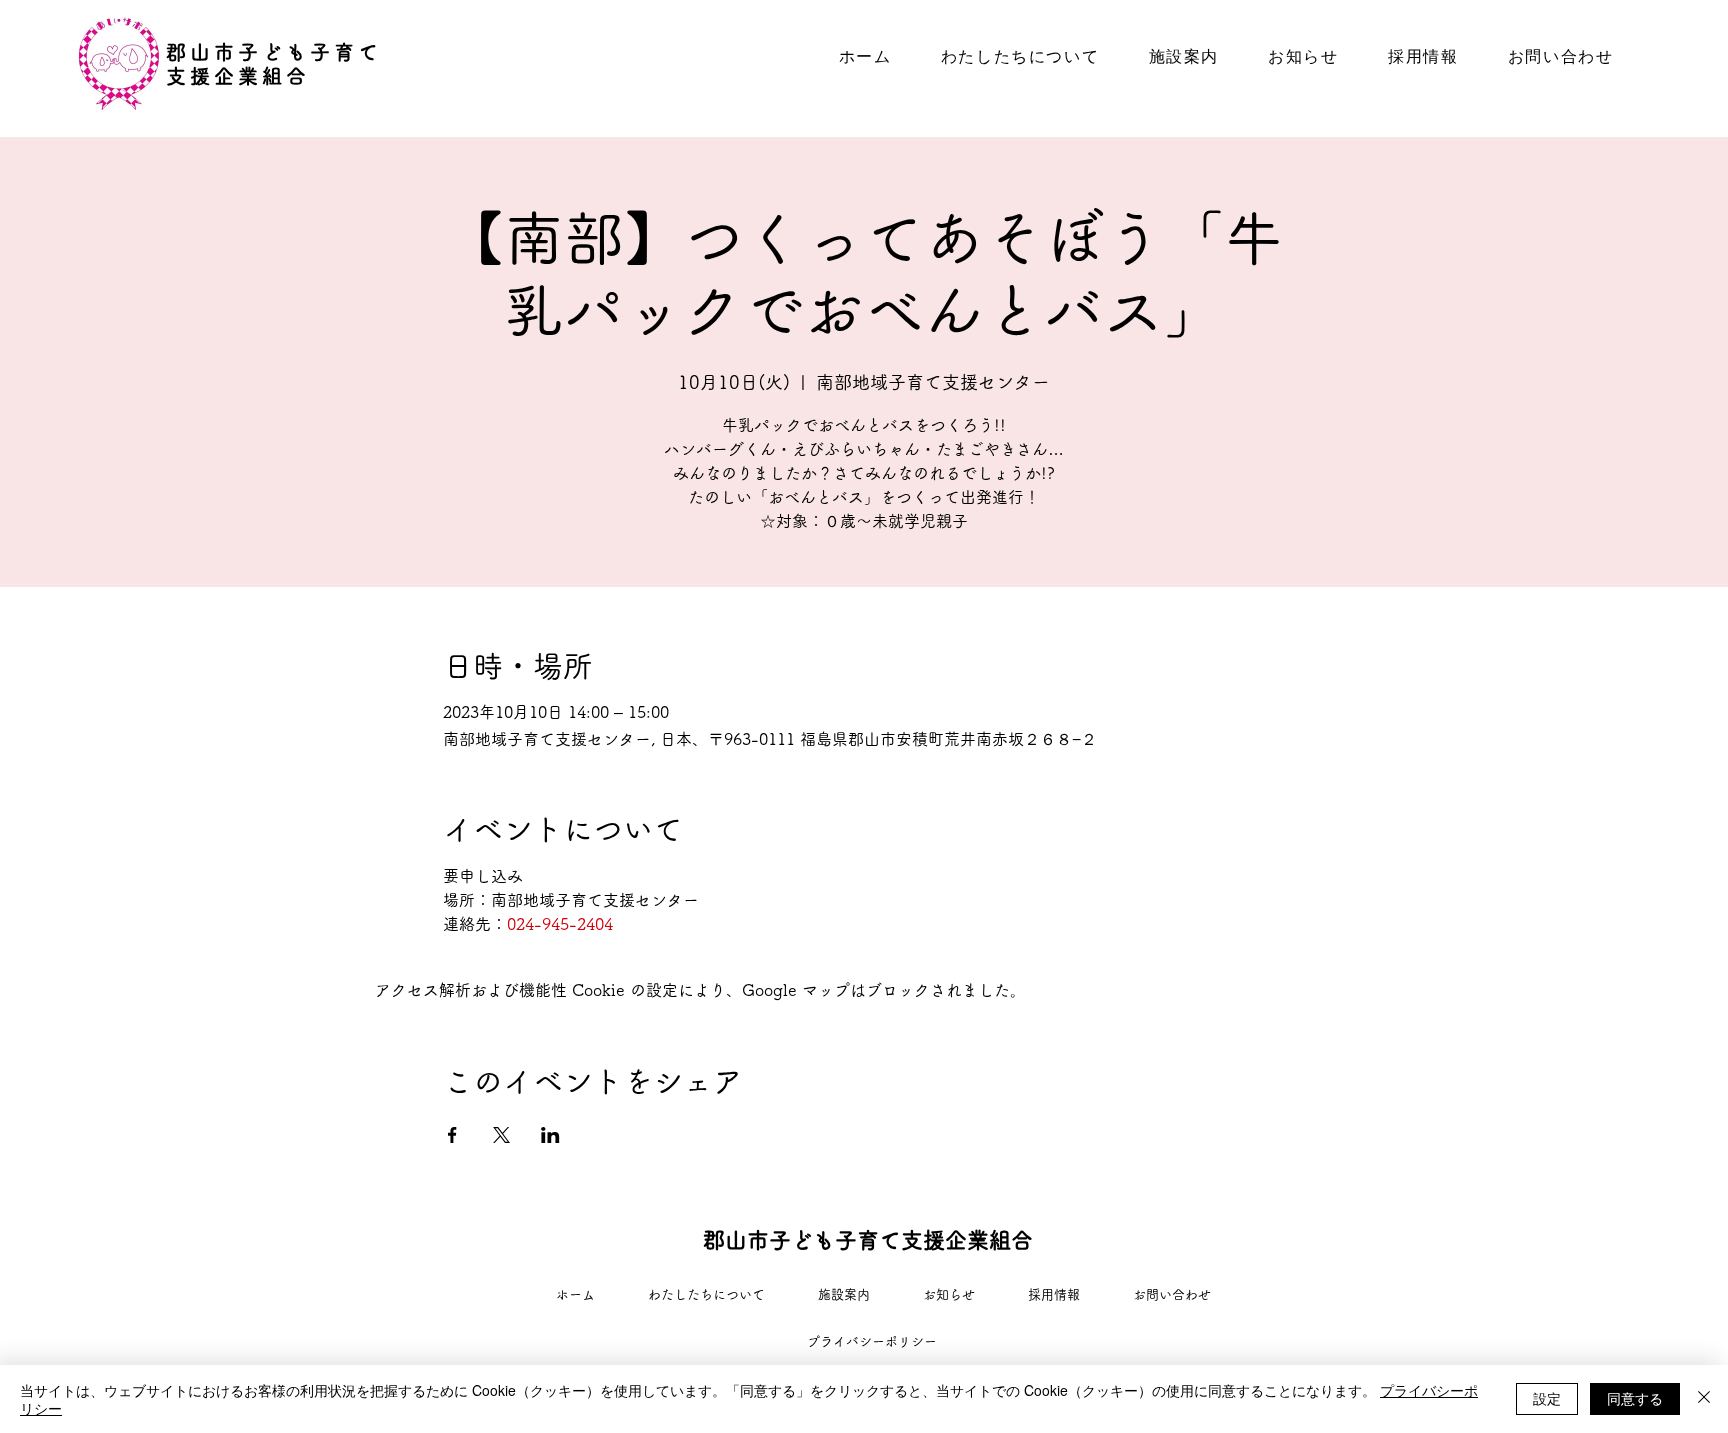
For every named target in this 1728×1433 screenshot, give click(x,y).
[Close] (1704, 1399)
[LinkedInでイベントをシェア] (550, 1135)
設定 (1547, 1398)
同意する (1635, 1398)
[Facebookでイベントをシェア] (452, 1135)
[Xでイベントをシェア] (501, 1135)
